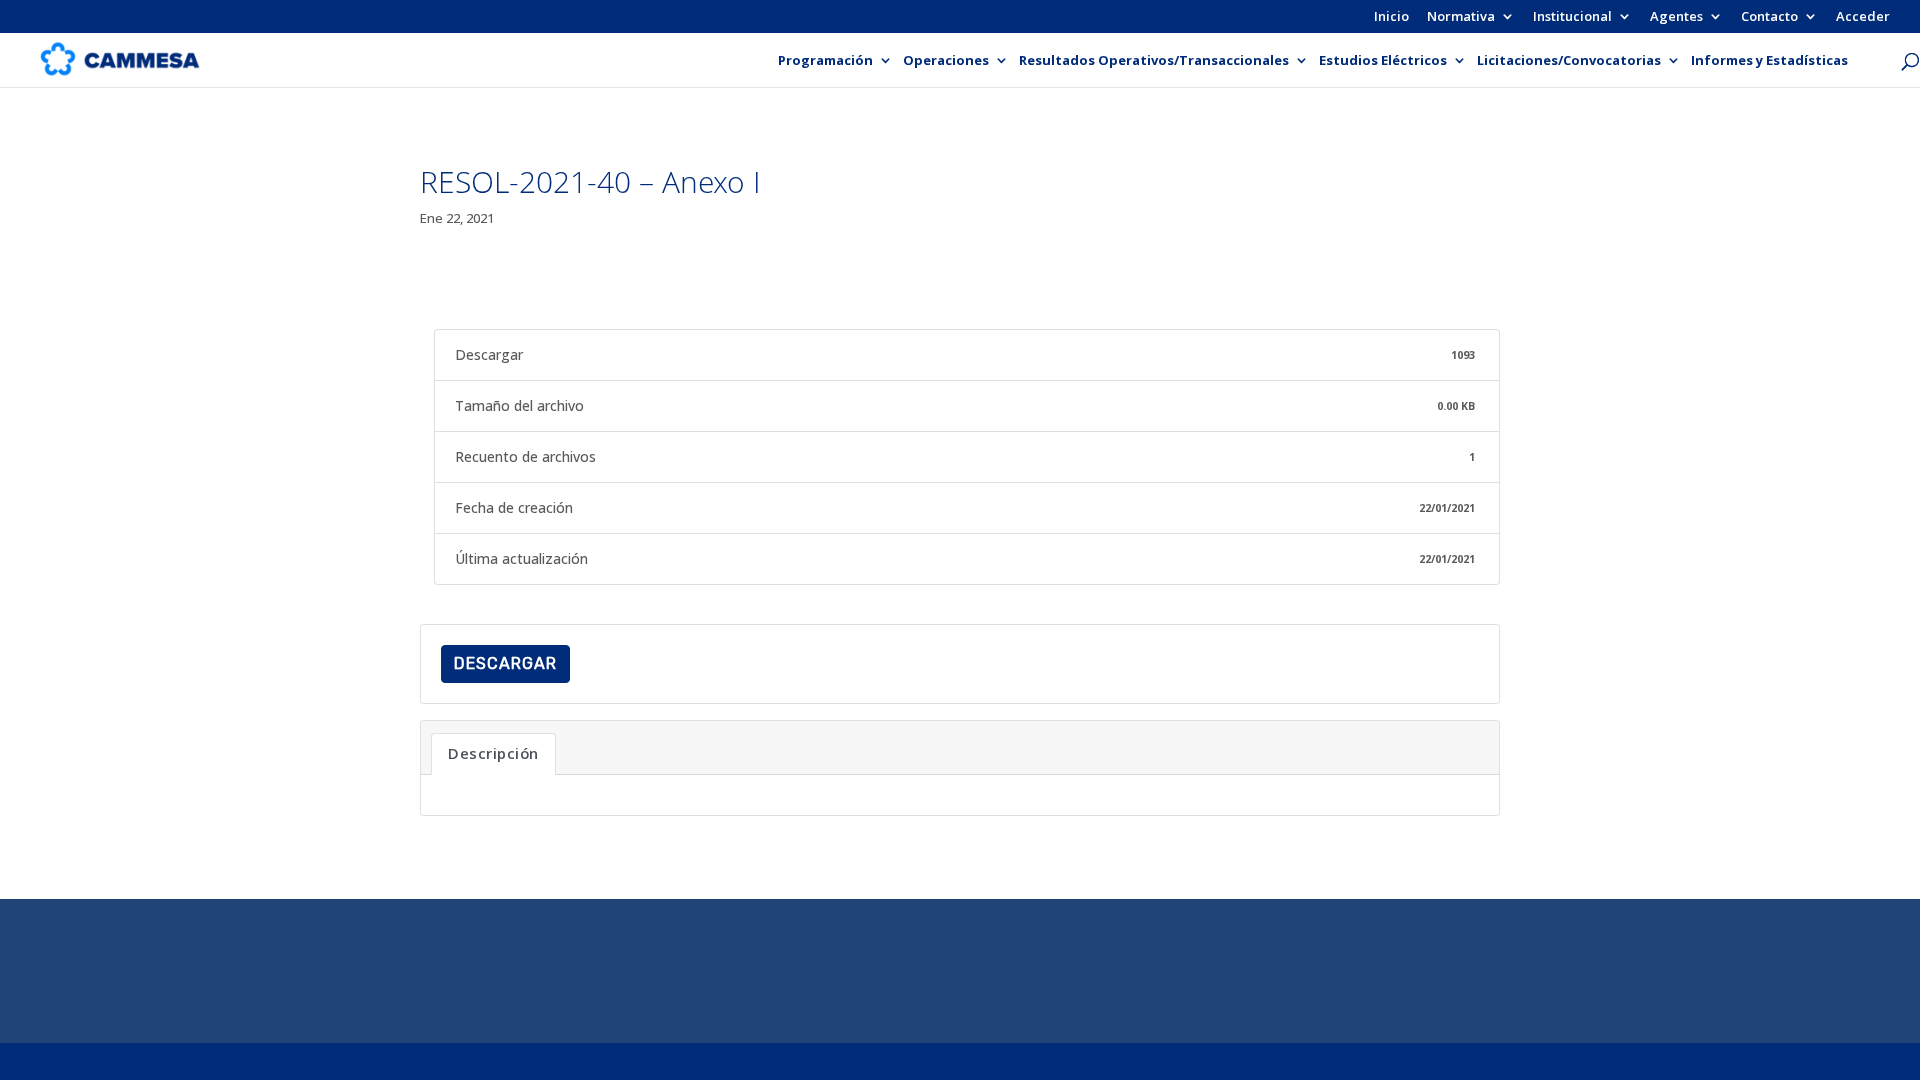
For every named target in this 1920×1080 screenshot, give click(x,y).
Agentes (1676, 17)
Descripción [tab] (493, 753)
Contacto (1769, 17)
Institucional (1572, 17)
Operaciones (946, 61)
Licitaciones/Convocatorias (1569, 61)
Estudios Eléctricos (1383, 61)
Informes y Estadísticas (1769, 61)
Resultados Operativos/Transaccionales (1154, 61)
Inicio (1391, 17)
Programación (825, 61)
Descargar (505, 663)
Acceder (1863, 17)
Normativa (1461, 17)
